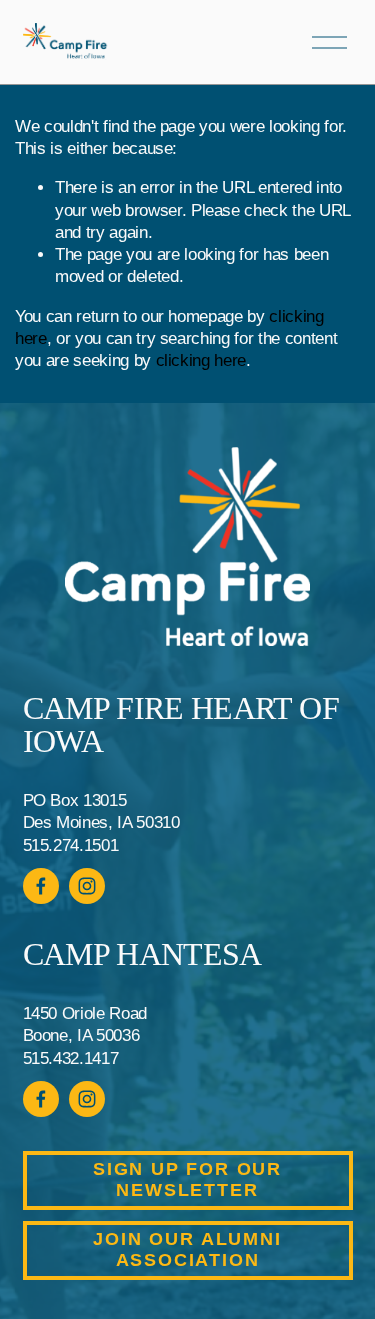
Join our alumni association (187, 1249)
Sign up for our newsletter (187, 1179)
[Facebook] (41, 886)
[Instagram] (87, 886)
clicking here (201, 360)
